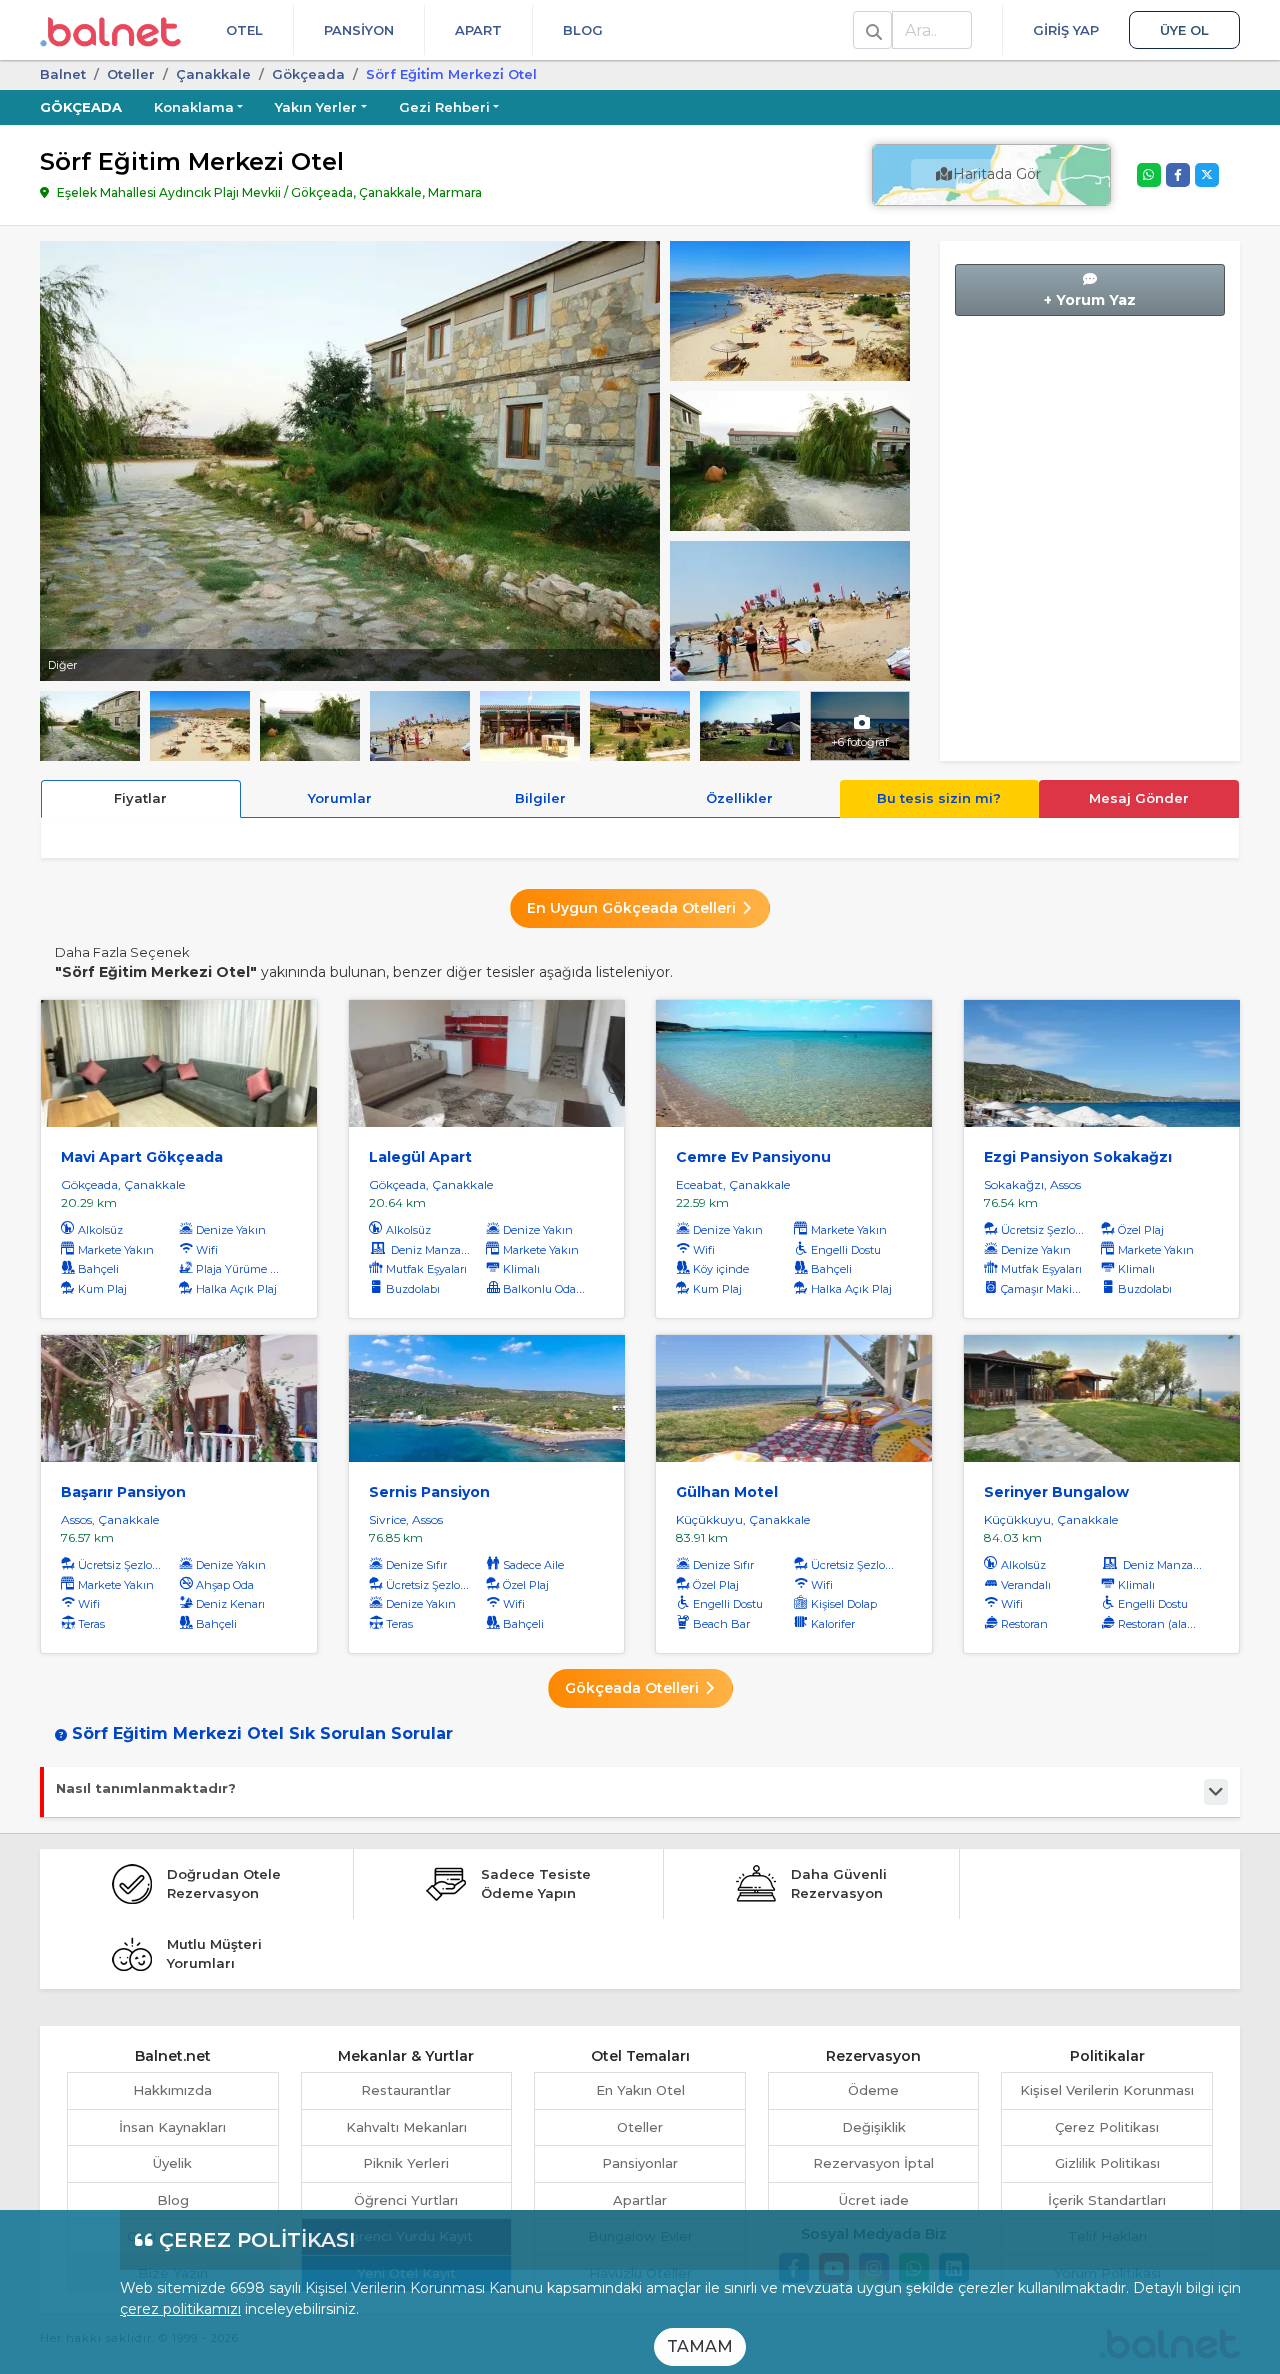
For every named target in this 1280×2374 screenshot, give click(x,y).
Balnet (63, 74)
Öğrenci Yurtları (406, 2200)
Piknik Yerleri (406, 2163)
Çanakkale (213, 74)
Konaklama (194, 107)
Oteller (131, 74)
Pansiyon (359, 30)
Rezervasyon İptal (873, 2163)
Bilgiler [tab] (540, 798)
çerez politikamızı (180, 2309)
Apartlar (640, 2200)
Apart (478, 30)
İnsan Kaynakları (172, 2127)
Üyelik (172, 2163)
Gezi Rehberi (444, 107)
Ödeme (873, 2090)
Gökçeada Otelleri (634, 1688)
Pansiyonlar (640, 2163)
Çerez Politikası (1107, 2127)
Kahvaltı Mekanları (406, 2127)
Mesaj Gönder (1139, 798)
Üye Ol (1184, 30)
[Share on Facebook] (1178, 175)
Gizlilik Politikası (1107, 2163)
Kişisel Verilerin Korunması (1107, 2090)
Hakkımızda (172, 2090)
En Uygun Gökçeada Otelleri (633, 908)
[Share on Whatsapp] (1149, 175)
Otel (244, 30)
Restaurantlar (406, 2090)
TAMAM (700, 2346)
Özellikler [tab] (739, 798)
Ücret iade (874, 2200)
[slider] (790, 309)
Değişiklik (874, 2127)
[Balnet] (110, 30)
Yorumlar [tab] (340, 798)
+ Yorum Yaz (1090, 300)
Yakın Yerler (316, 107)
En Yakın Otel (640, 2090)
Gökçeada (308, 74)
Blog (583, 30)
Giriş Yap (1066, 30)
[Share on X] (1207, 175)
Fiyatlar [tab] (140, 798)
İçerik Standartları (1107, 2200)
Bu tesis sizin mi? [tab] (939, 798)
